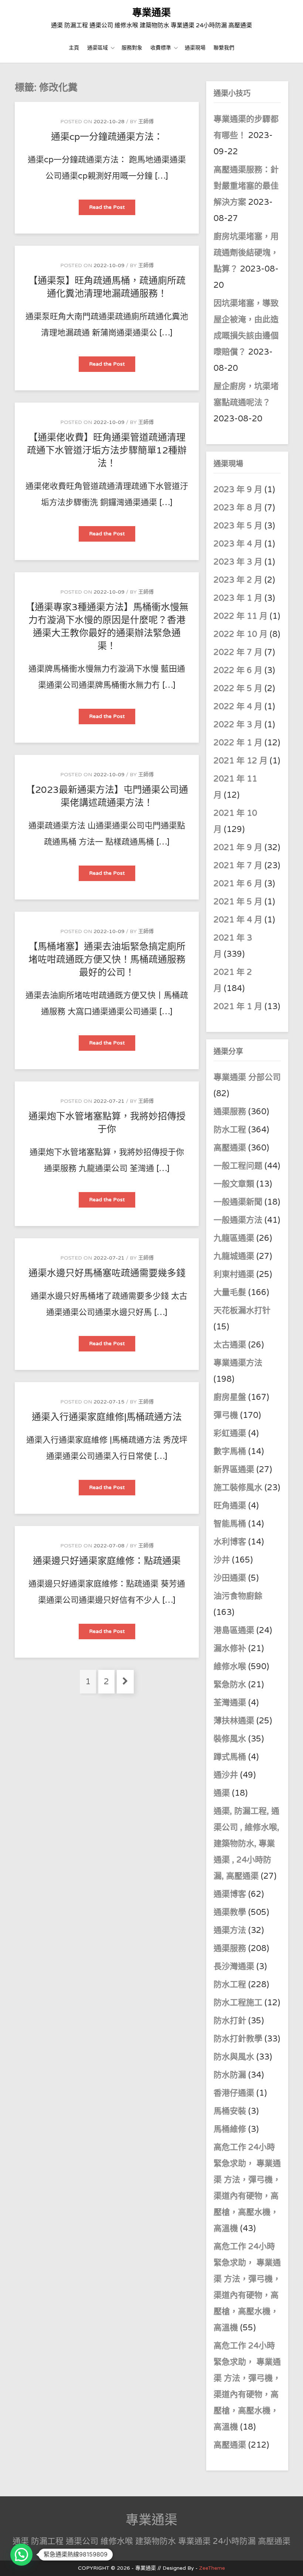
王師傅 (146, 122)
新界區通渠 (234, 1470)
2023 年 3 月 (238, 562)
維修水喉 (230, 1667)
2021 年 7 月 (238, 866)
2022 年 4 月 (238, 707)
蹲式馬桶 (230, 1757)
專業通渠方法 (238, 1363)
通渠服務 (231, 1112)
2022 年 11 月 (241, 616)
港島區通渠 (234, 1630)
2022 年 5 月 (238, 688)
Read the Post (112, 209)
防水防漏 (230, 2075)
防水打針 (230, 2021)
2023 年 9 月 (238, 490)
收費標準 (161, 48)
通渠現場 (195, 48)
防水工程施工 (238, 2003)
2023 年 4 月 (238, 544)
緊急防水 (230, 1685)
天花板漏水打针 (242, 1311)
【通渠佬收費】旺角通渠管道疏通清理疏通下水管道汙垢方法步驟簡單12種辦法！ (107, 450)
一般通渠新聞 (238, 1202)
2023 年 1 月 (238, 598)
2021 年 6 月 (238, 884)
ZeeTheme (212, 2568)
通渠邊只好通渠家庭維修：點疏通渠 (107, 1561)
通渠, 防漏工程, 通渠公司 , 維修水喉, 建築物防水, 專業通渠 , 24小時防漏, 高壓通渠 (246, 1844)
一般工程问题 (238, 1166)
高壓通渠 (231, 1148)
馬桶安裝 (230, 2111)
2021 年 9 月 (238, 847)
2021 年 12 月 (241, 761)
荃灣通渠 (230, 1703)
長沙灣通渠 (234, 1966)
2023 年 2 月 (238, 580)
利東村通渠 (234, 1274)
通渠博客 (230, 1894)
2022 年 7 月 (238, 652)
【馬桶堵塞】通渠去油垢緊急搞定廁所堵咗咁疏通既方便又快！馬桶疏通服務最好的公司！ (107, 960)
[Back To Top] (291, 2562)
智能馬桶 (230, 1524)
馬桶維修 (230, 2129)
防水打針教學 (238, 2039)
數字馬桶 (230, 1451)
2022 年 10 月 (241, 634)
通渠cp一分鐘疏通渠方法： (107, 137)
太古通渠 (230, 1345)
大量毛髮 (230, 1292)
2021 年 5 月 (238, 902)
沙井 (222, 1560)
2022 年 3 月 (238, 725)
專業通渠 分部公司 (247, 1077)
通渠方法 (230, 1930)
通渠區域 (98, 48)
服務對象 (132, 48)
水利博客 (230, 1542)
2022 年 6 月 (238, 670)
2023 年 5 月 (238, 526)
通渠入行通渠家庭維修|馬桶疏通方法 (107, 1417)
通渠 (222, 1793)
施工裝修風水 (238, 1488)
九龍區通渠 (234, 1238)
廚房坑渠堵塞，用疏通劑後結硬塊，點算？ (246, 253)
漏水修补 (230, 1648)
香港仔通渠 (234, 2093)
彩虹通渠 (230, 1433)
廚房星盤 (230, 1397)
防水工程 (231, 1130)
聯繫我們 (224, 48)
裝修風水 (230, 1739)
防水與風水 (234, 2057)
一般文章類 (234, 1184)
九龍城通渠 (234, 1256)
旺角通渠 (230, 1506)
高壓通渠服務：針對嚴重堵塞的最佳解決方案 (246, 186)
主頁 (74, 48)
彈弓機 (226, 1415)
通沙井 (226, 1775)
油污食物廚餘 (238, 1596)
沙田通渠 (230, 1578)
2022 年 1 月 (238, 743)
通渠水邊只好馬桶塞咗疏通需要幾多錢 (107, 1273)
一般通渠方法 (238, 1220)
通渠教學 (230, 1912)
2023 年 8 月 (238, 508)
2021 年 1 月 (238, 1006)
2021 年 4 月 (238, 920)
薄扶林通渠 (234, 1721)
